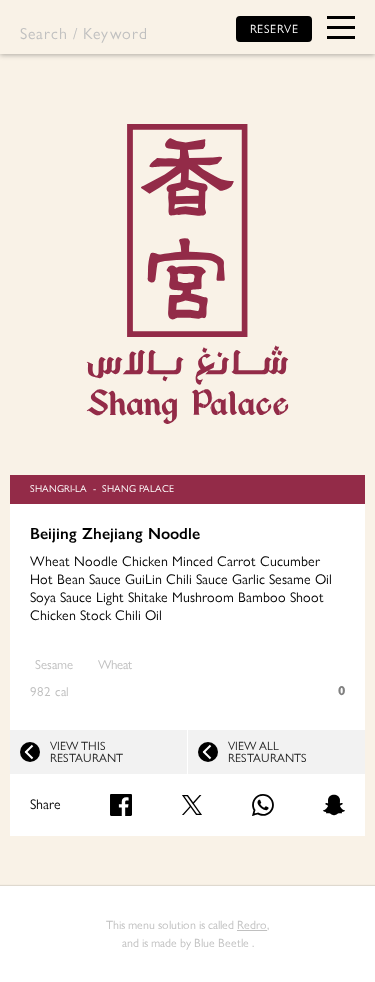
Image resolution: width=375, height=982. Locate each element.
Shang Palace (138, 488)
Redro (252, 925)
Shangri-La (58, 488)
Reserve (274, 29)
